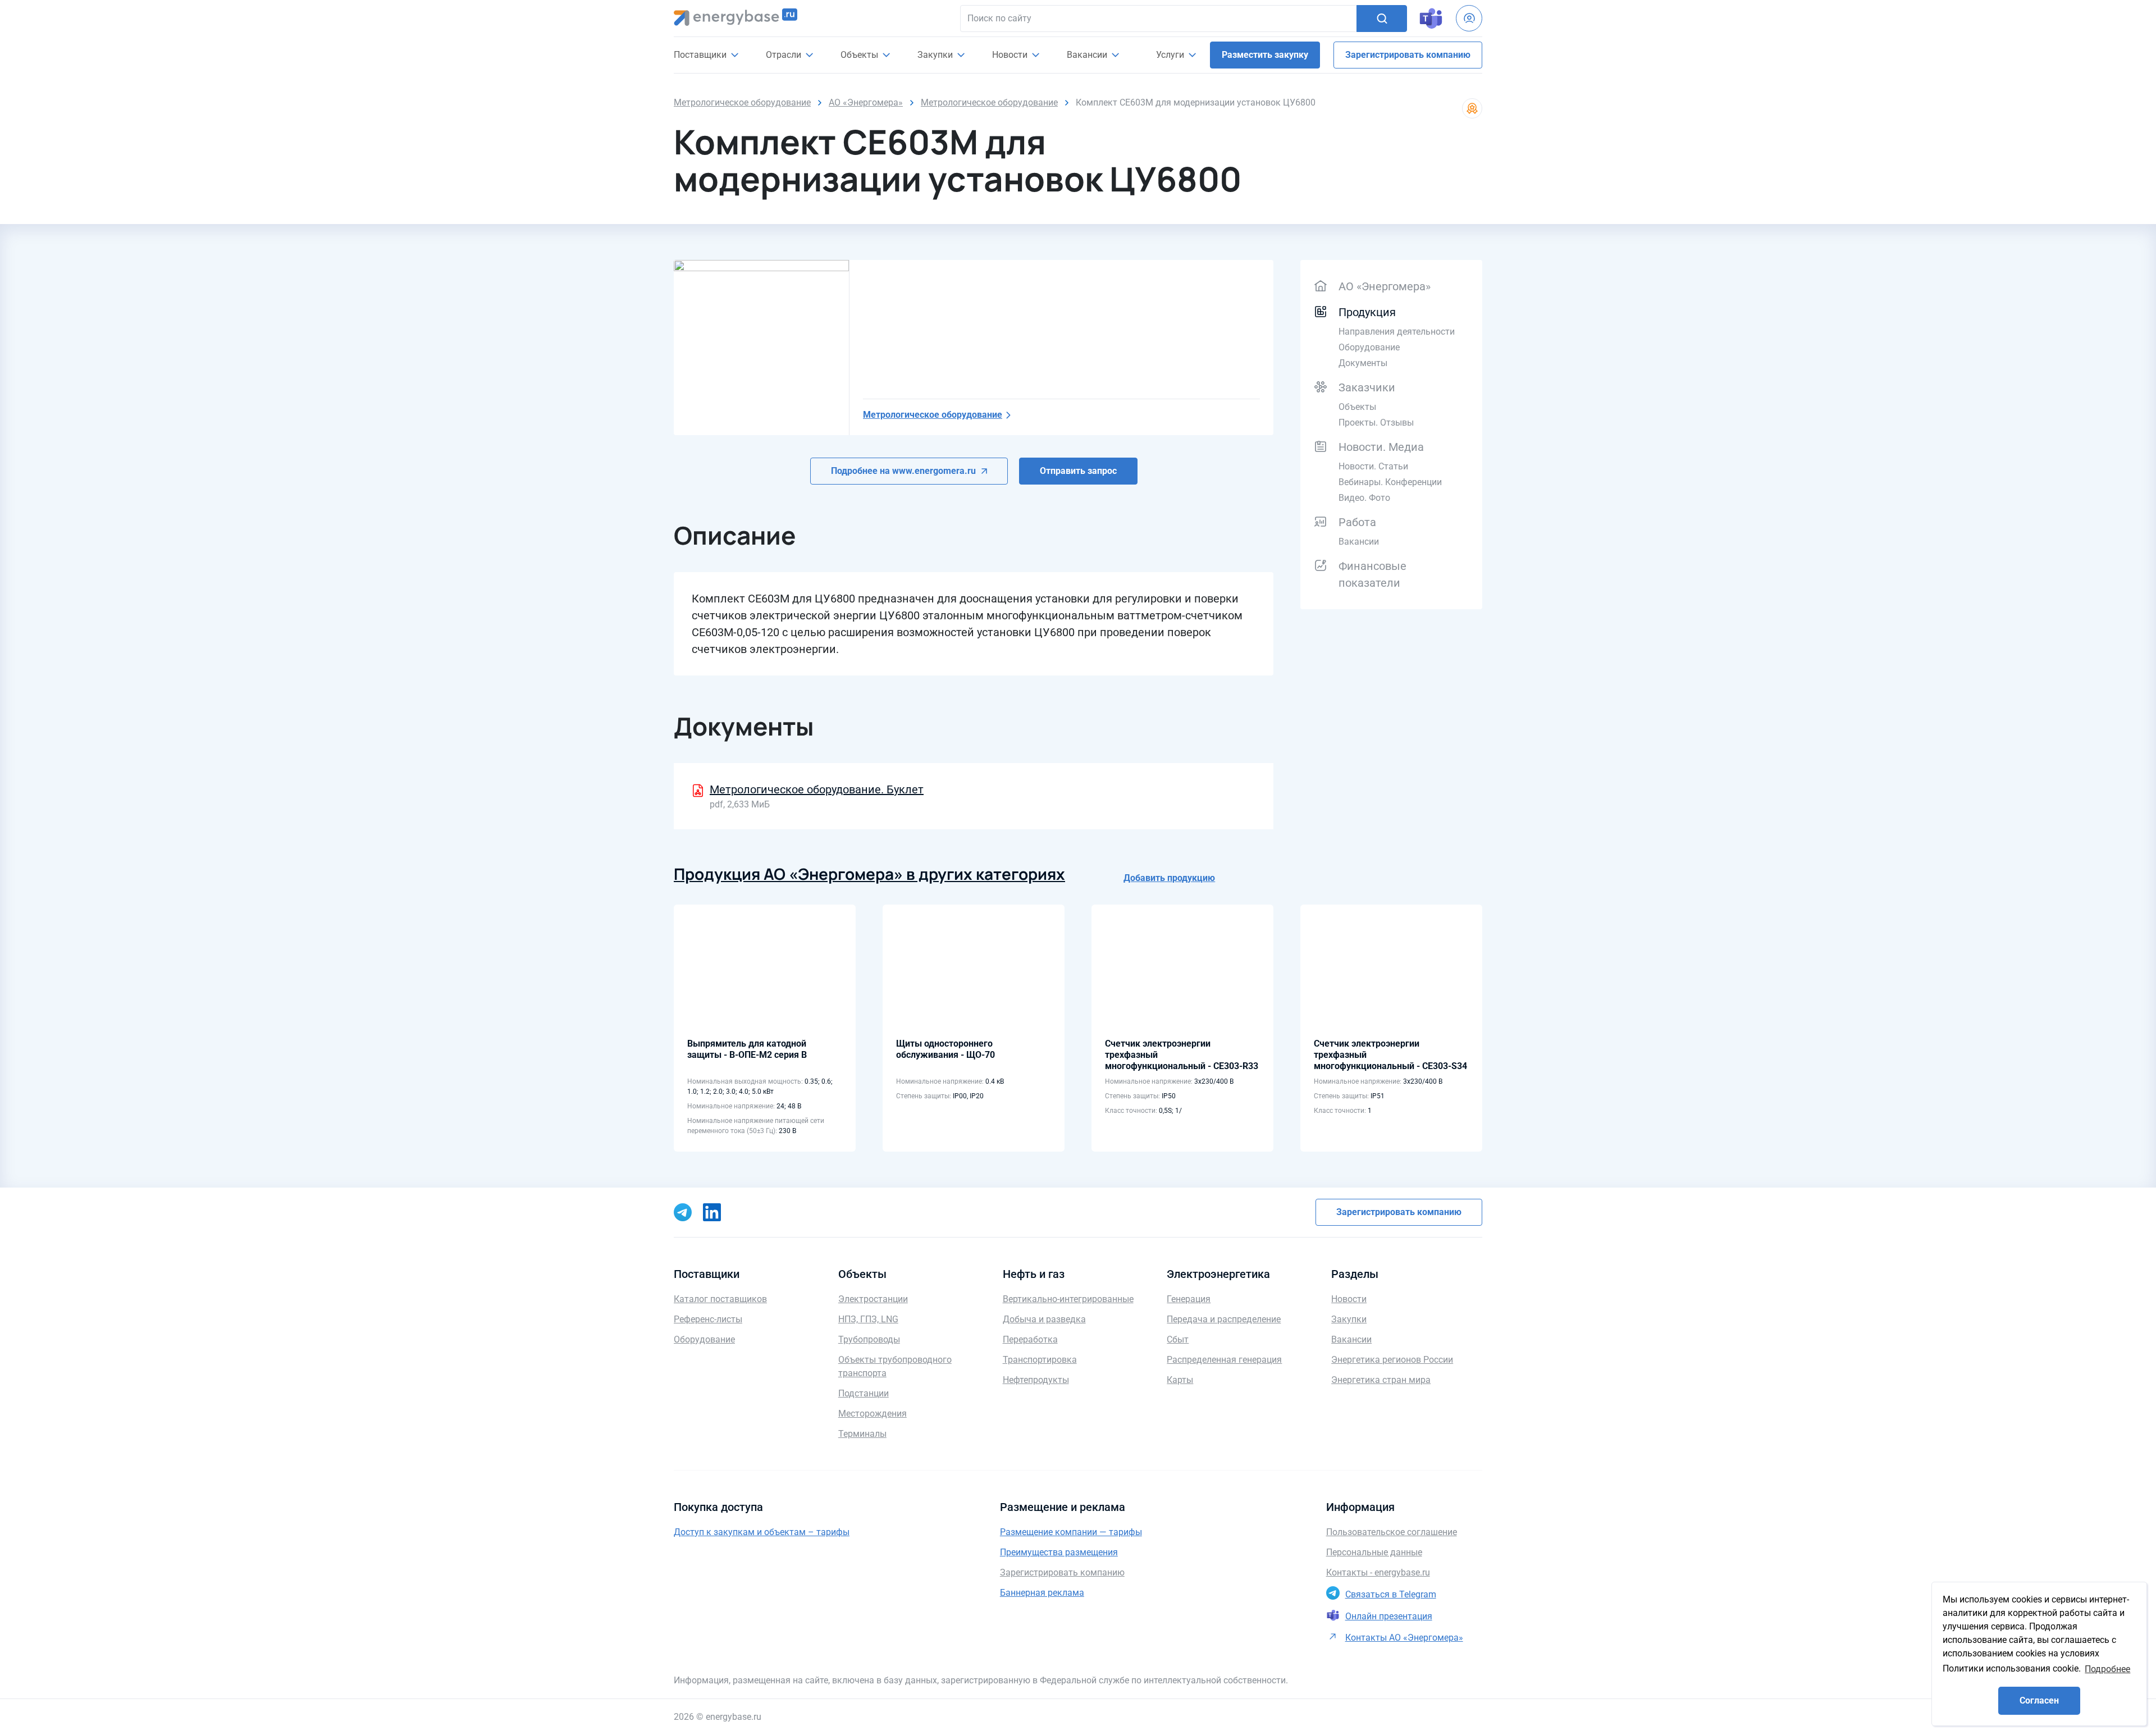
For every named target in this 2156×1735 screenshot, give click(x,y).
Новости (1011, 55)
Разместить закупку (1265, 55)
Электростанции (873, 1299)
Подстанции (864, 1393)
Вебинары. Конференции (1390, 482)
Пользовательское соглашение (1392, 1532)
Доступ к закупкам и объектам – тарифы (762, 1532)
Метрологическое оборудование (933, 415)
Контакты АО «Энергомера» (1404, 1638)
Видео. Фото (1364, 498)
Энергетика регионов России (1392, 1360)
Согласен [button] (2039, 1700)
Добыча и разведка (1044, 1319)
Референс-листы (708, 1319)
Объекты (1357, 407)
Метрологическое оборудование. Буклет (817, 789)
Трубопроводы (869, 1339)
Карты (1180, 1380)
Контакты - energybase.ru (1378, 1572)
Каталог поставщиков (720, 1299)
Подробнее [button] (2107, 1669)
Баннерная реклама (1042, 1593)
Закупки (936, 55)
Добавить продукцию (1169, 878)
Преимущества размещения (1059, 1552)
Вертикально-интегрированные (1068, 1299)
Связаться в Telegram (1391, 1594)
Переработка (1030, 1339)
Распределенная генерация (1224, 1360)
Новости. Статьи (1373, 466)
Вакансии (1088, 55)
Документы (1363, 363)
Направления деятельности (1397, 332)
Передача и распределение (1224, 1319)
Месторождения (873, 1414)
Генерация (1189, 1299)
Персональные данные (1374, 1552)
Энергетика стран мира (1381, 1380)
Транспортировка (1040, 1360)
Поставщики (701, 55)
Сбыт (1178, 1339)
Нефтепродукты (1036, 1380)
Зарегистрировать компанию (1408, 55)
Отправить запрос (1078, 471)
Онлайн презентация (1389, 1616)
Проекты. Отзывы (1376, 423)
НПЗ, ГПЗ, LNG (868, 1319)
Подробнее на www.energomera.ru (903, 471)
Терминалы (862, 1434)
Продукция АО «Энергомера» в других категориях (869, 874)
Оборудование (1369, 347)
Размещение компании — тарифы (1071, 1532)
